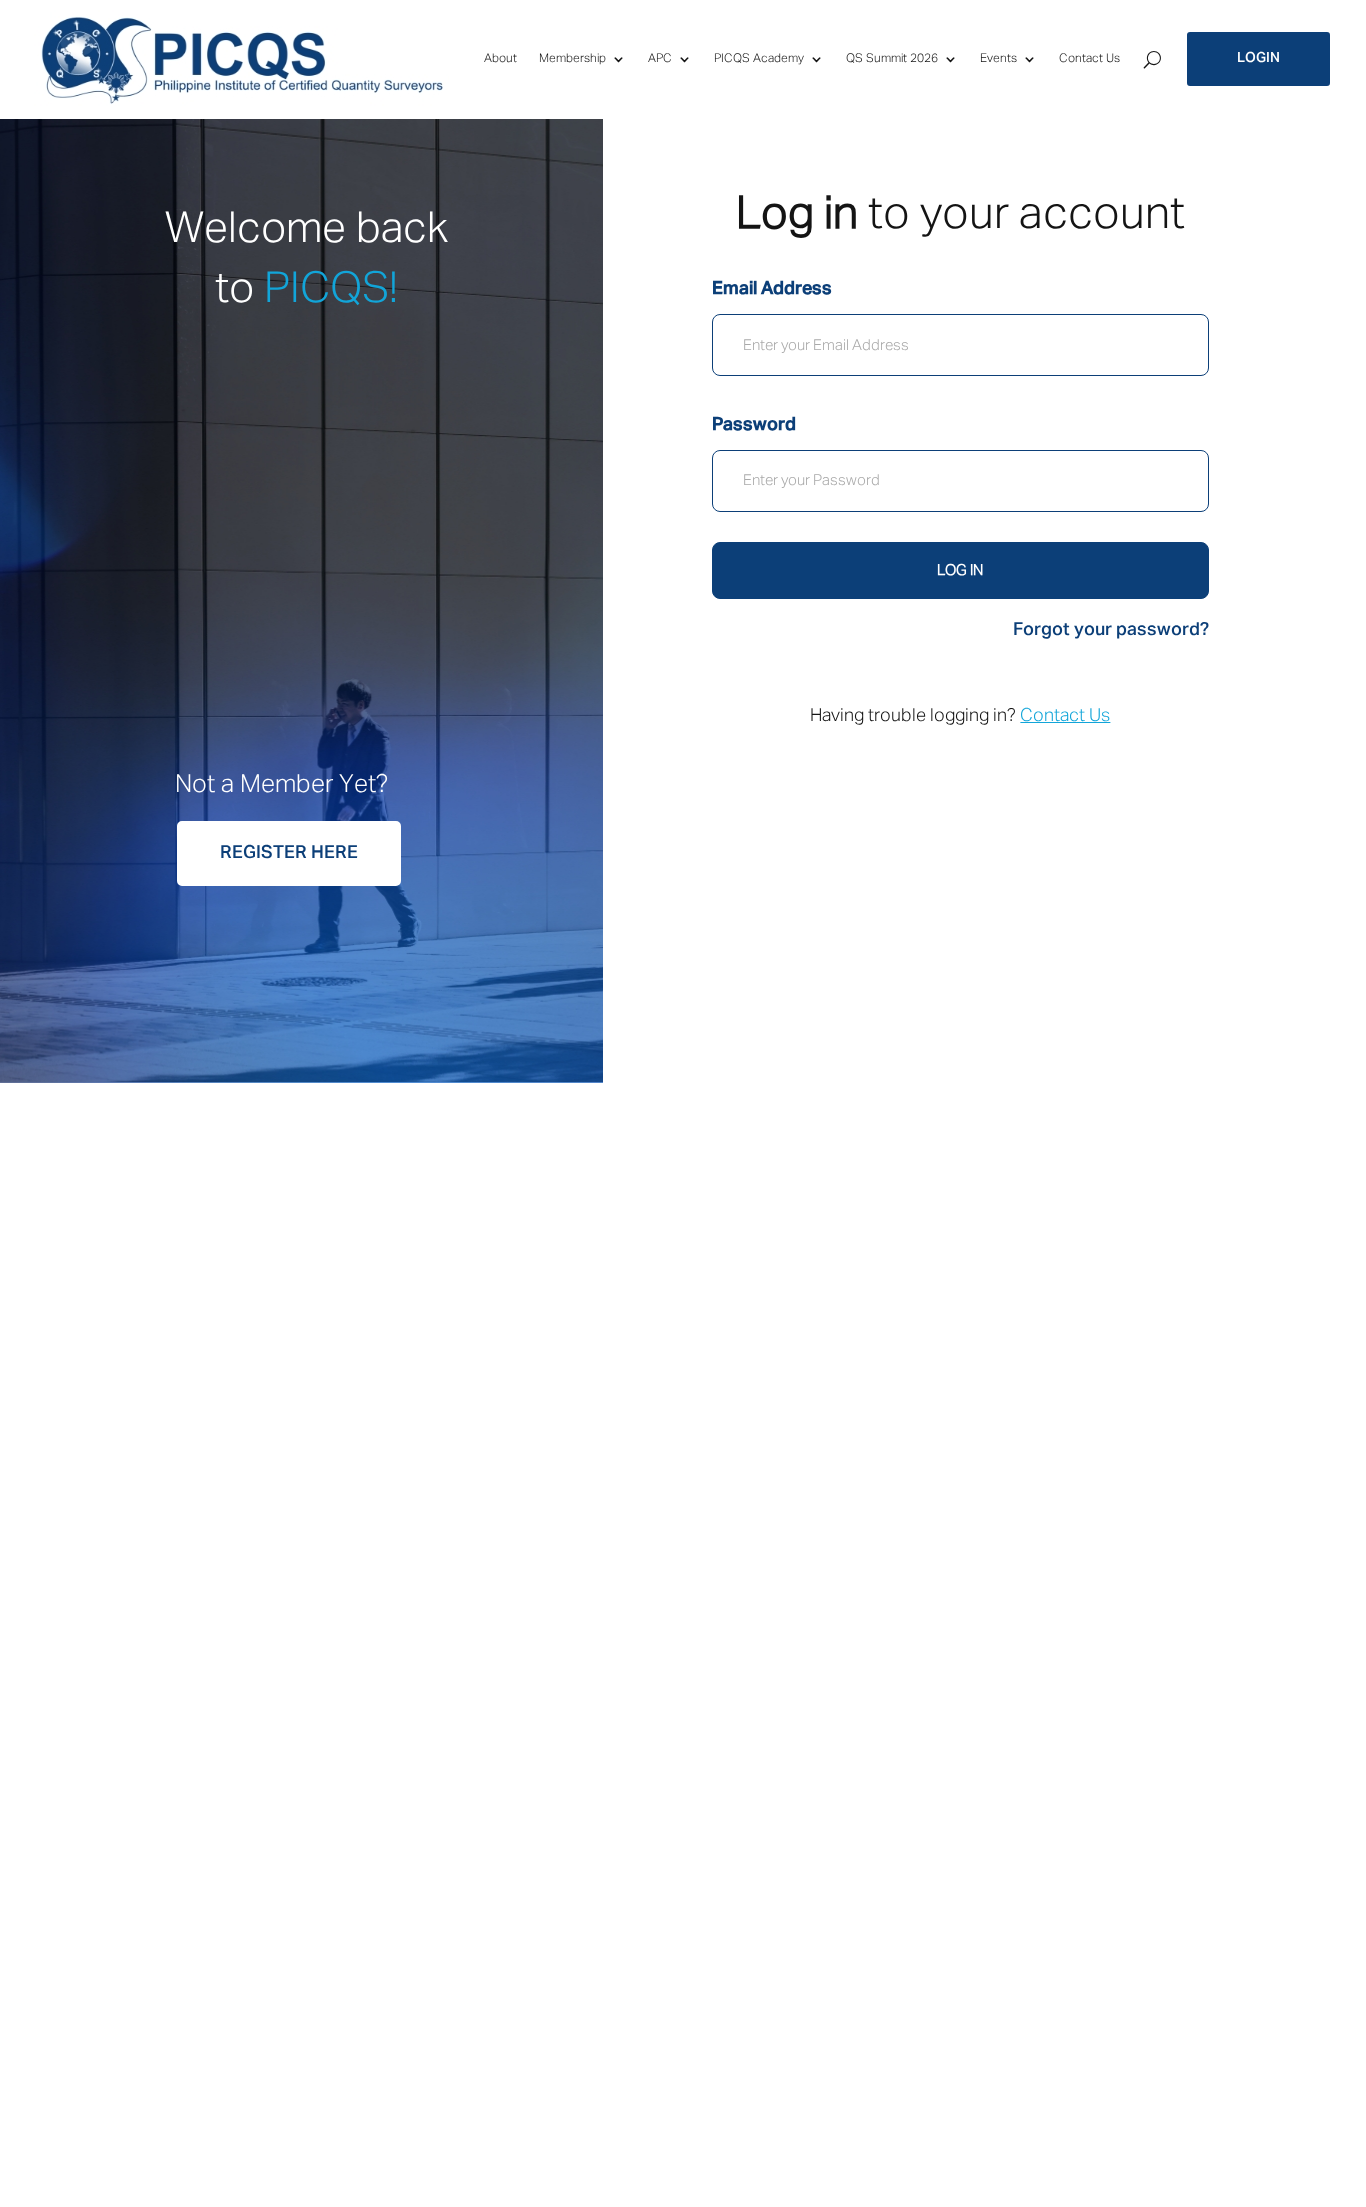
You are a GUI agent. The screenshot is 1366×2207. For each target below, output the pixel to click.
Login (1258, 58)
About (500, 59)
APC (660, 59)
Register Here (289, 853)
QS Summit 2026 (892, 59)
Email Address (772, 289)
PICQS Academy (759, 59)
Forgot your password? (1111, 630)
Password (754, 425)
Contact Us (1089, 59)
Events (998, 59)
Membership (572, 59)
